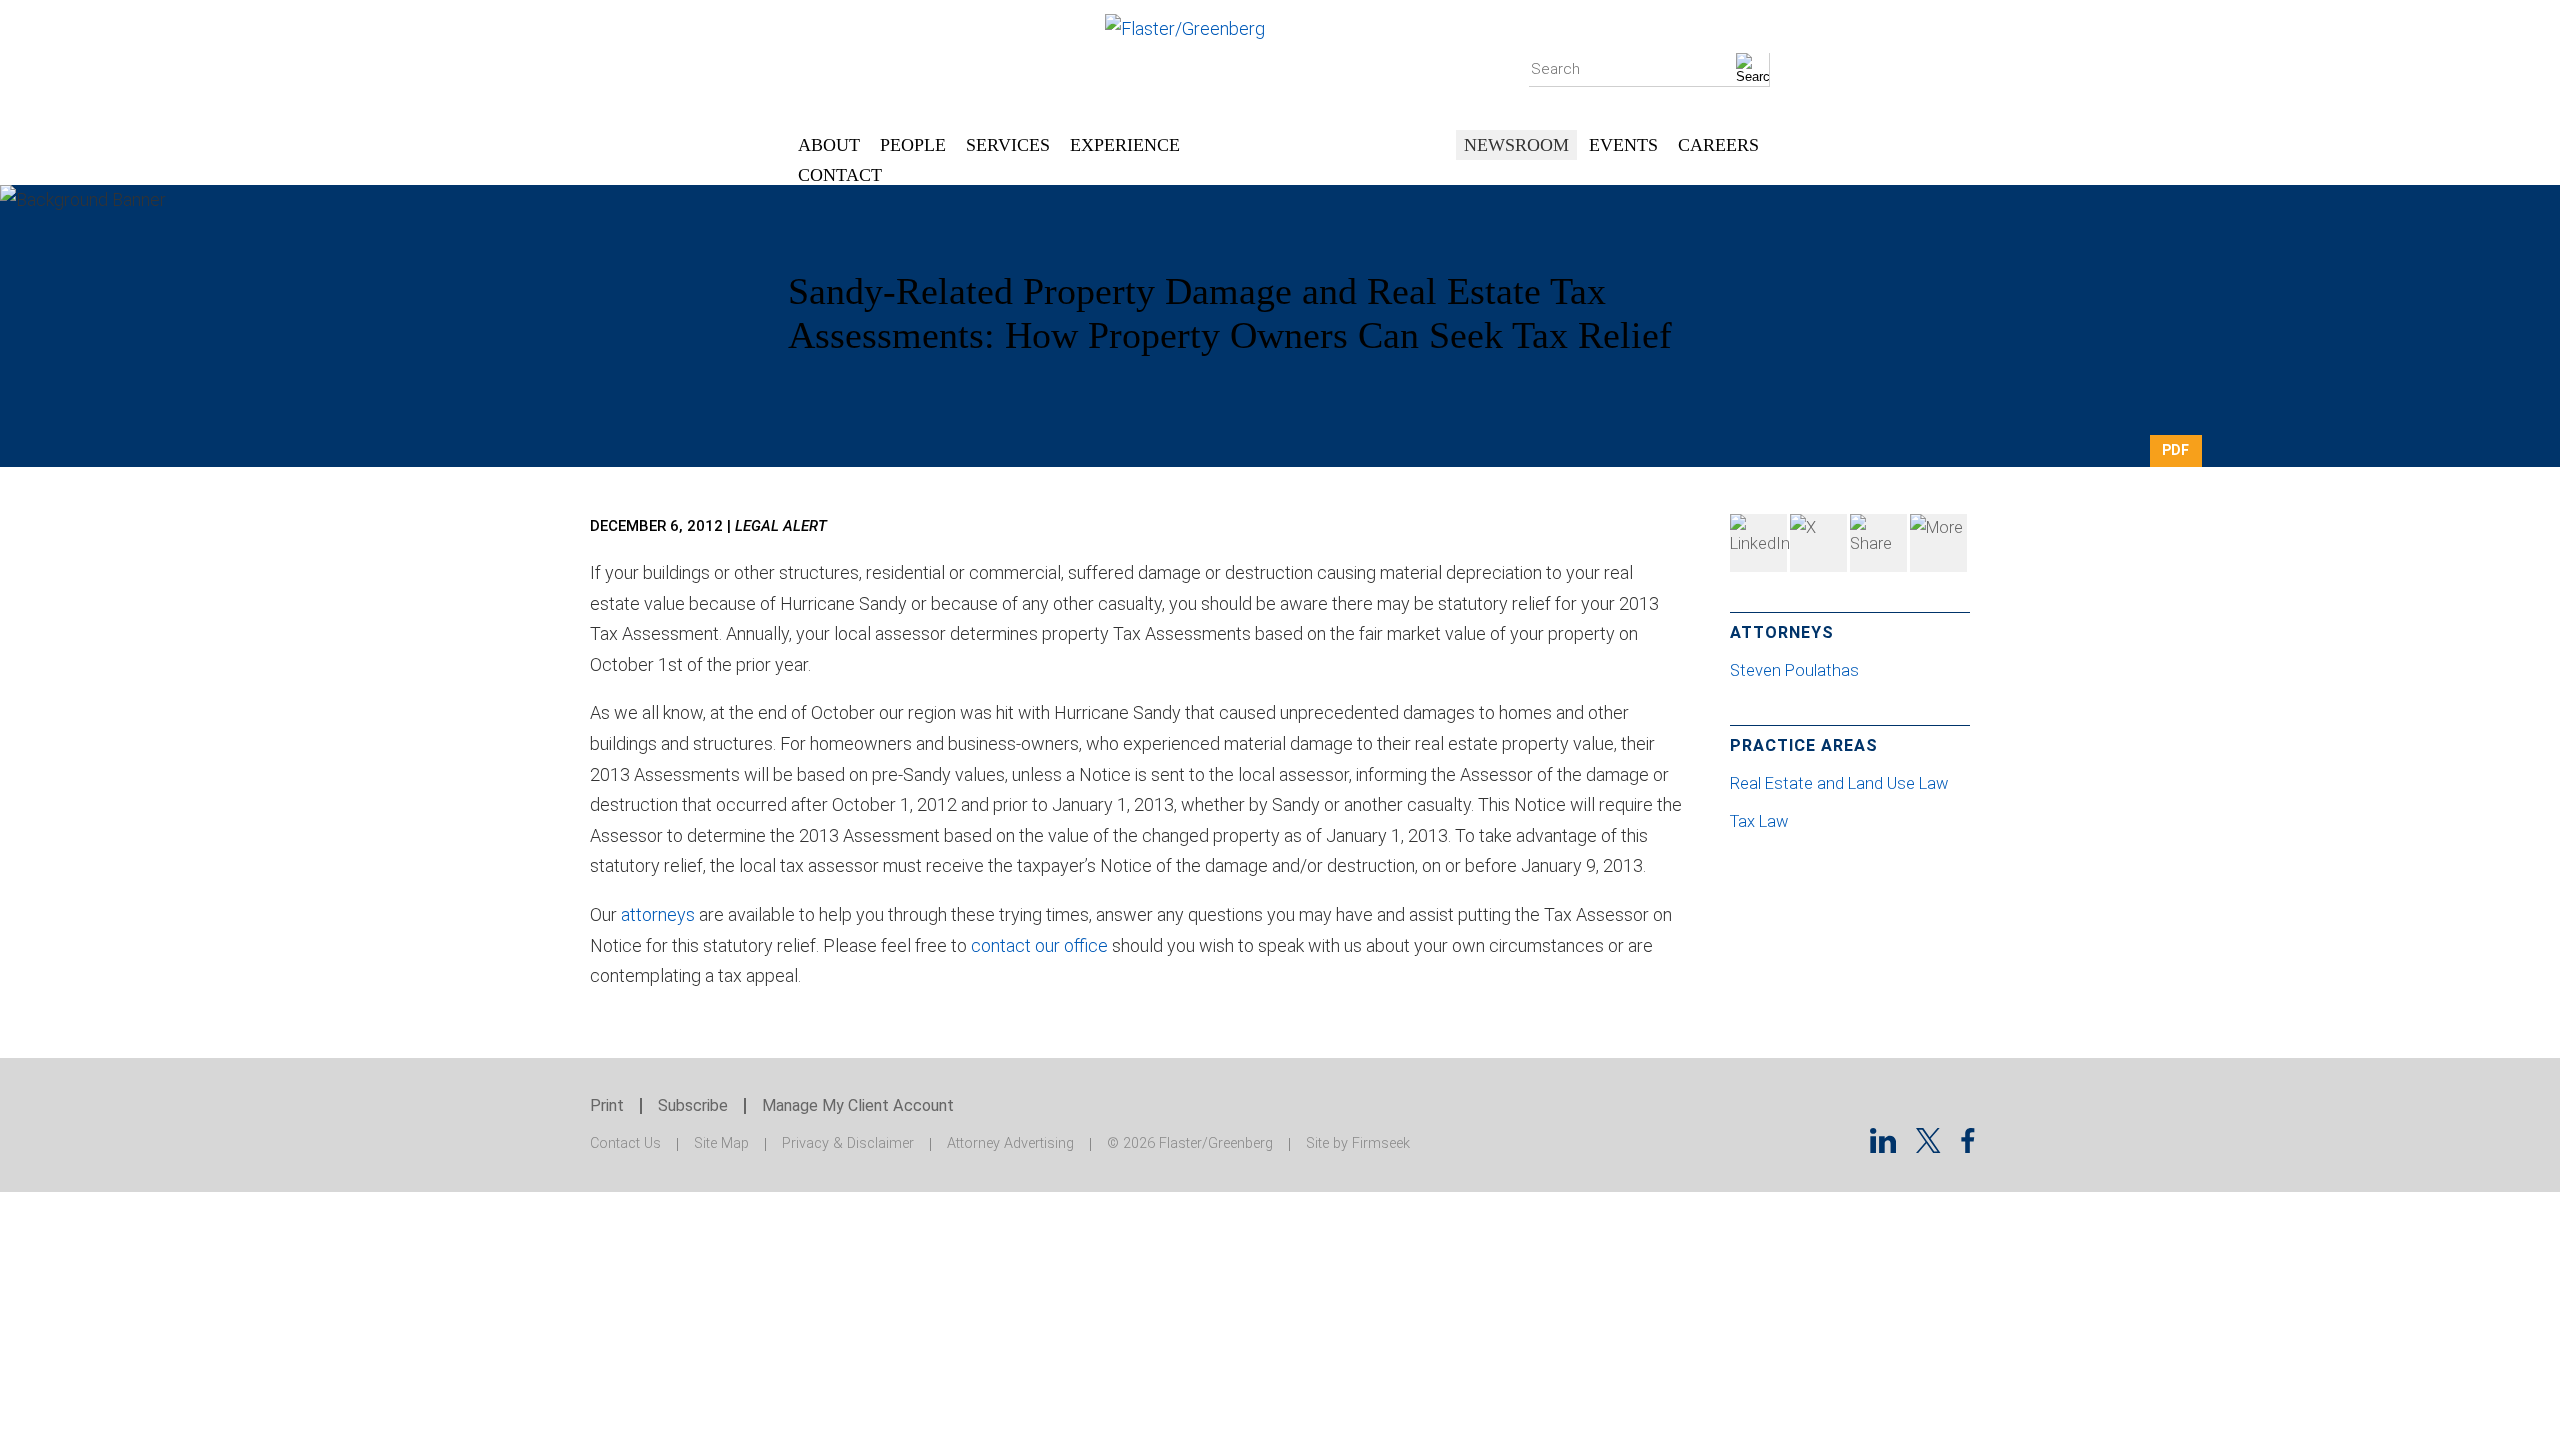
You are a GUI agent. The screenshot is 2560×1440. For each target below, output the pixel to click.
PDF (2175, 450)
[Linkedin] (1883, 1146)
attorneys (658, 914)
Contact (840, 175)
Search (1555, 69)
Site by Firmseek (1358, 1143)
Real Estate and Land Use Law (1839, 783)
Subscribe (693, 1105)
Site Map (721, 1143)
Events (1623, 145)
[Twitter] (1818, 543)
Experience (1125, 145)
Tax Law (1759, 821)
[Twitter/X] (1928, 1146)
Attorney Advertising (1010, 1143)
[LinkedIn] (1758, 543)
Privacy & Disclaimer (848, 1143)
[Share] (1938, 543)
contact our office (1039, 945)
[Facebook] (1878, 543)
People (913, 145)
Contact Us (625, 1143)
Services (1008, 145)
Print (607, 1105)
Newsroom (1516, 145)
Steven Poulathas (1796, 670)
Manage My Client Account (858, 1105)
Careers (1718, 145)
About (829, 145)
